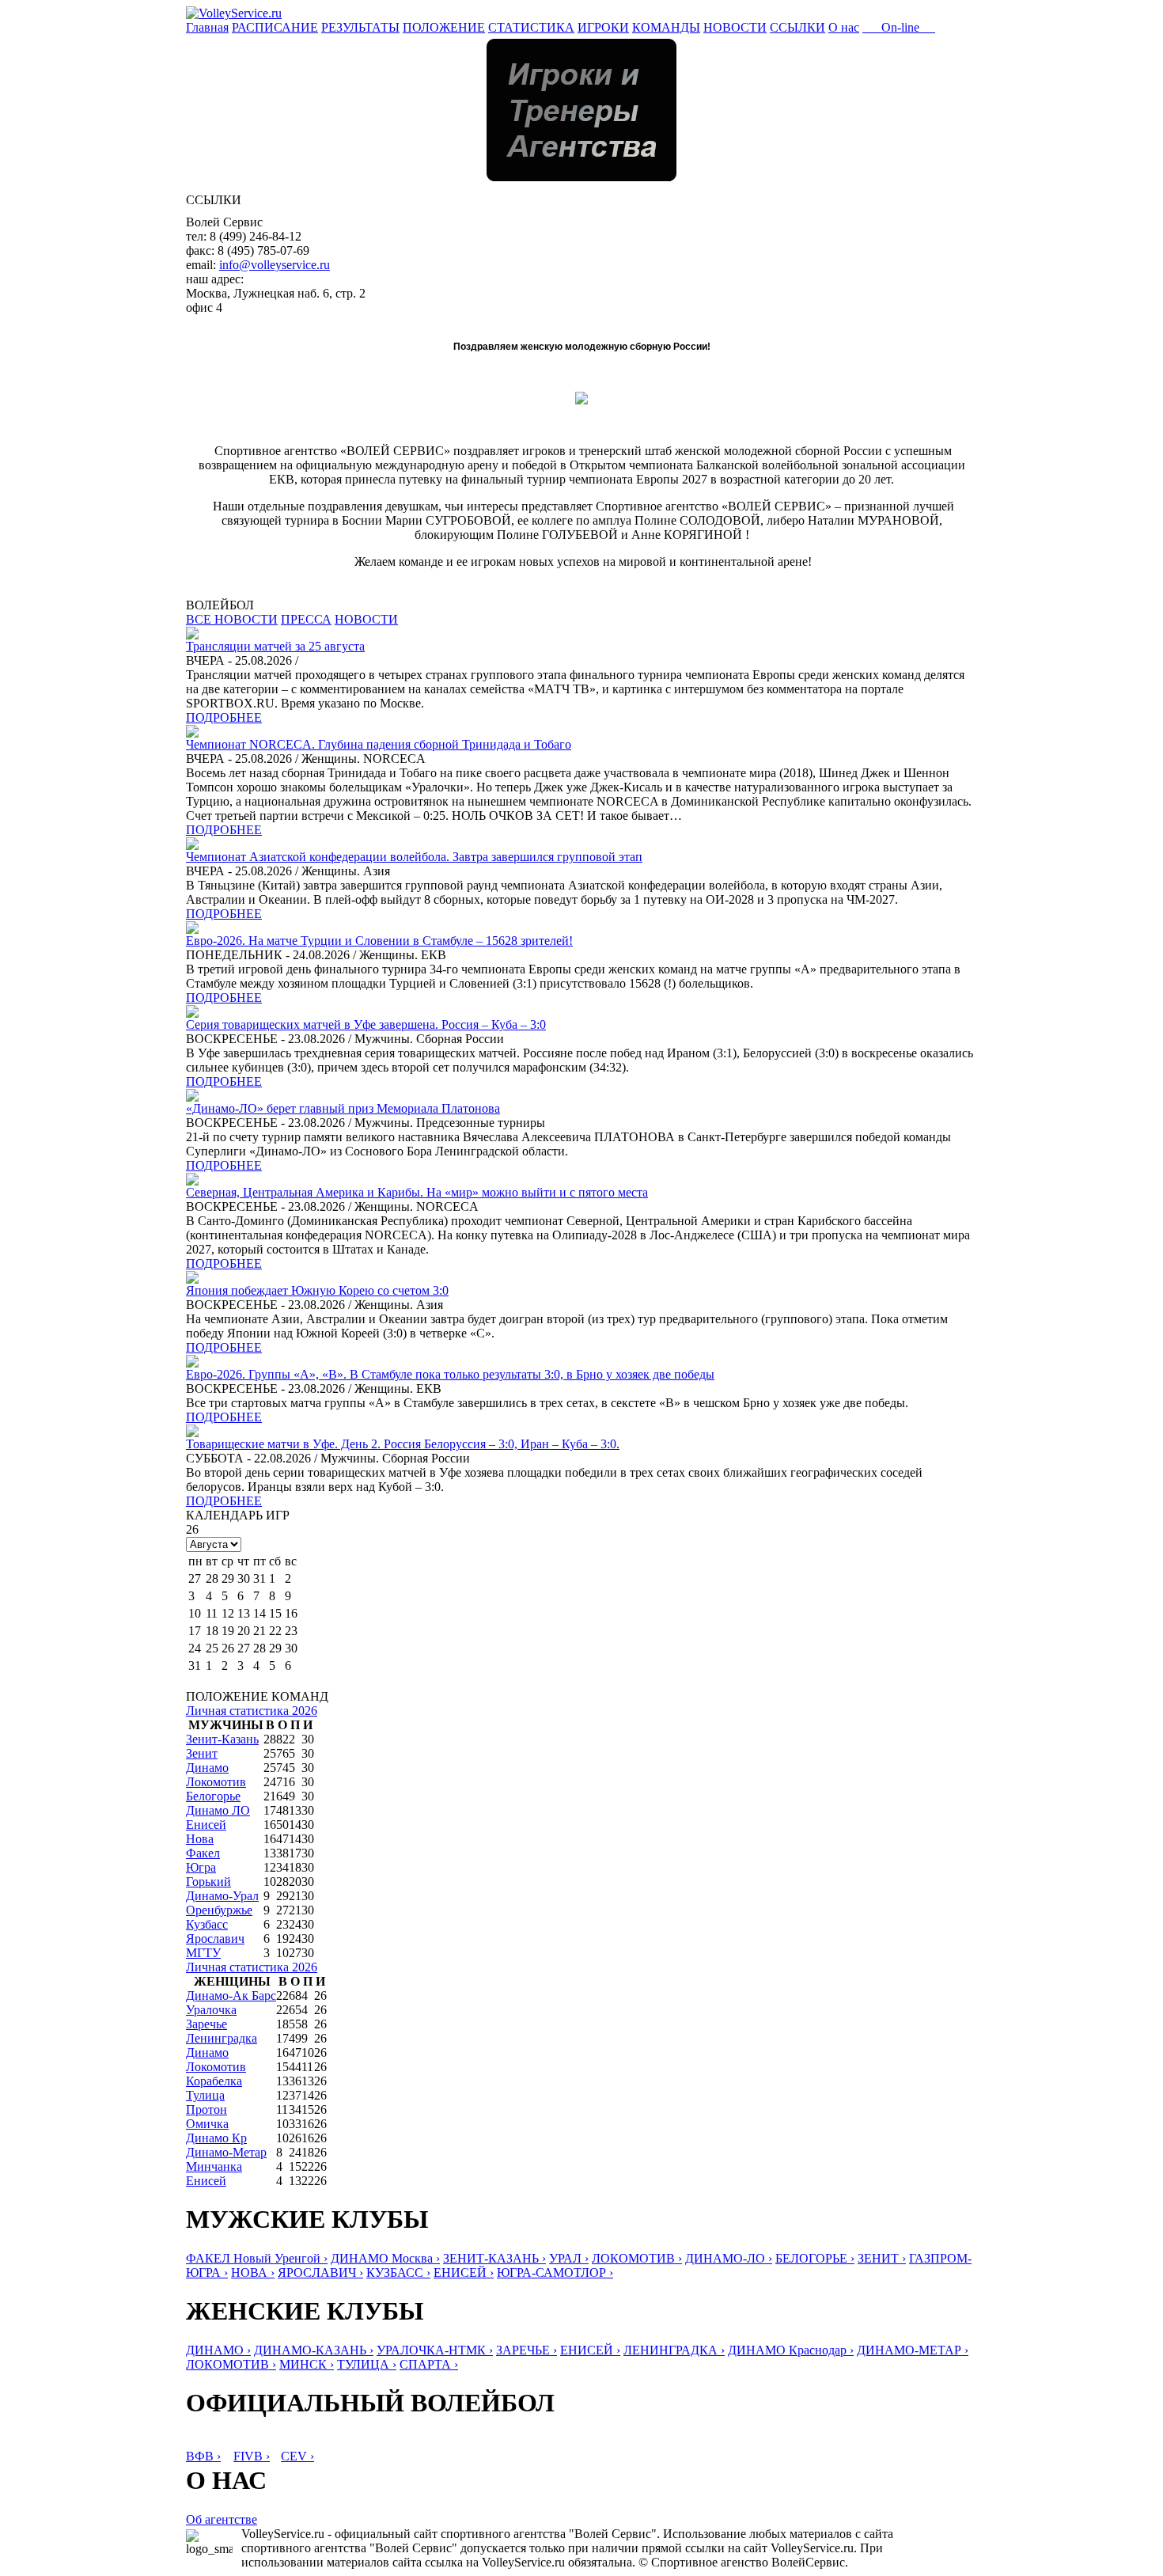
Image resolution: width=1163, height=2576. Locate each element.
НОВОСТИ (735, 27)
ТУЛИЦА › (367, 2364)
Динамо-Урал (222, 1896)
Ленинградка (222, 2038)
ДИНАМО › (218, 2350)
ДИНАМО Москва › (385, 2258)
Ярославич (215, 1939)
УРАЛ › (569, 2258)
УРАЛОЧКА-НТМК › (435, 2350)
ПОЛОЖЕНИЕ (444, 27)
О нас (844, 27)
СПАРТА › (429, 2364)
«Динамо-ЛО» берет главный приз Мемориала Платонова (343, 1108)
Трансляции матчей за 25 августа (275, 646)
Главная (207, 27)
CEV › (297, 2456)
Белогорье (213, 1796)
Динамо (207, 1768)
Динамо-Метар (226, 2152)
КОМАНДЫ (666, 27)
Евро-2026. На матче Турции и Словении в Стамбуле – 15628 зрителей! (379, 941)
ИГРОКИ (603, 27)
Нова (200, 1839)
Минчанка (214, 2166)
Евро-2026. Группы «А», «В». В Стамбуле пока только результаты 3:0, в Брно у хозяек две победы (450, 1374)
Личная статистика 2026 (252, 1711)
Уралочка (211, 2010)
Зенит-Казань (222, 1739)
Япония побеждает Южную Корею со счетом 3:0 (317, 1290)
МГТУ (203, 1953)
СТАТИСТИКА (531, 27)
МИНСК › (307, 2364)
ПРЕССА (306, 619)
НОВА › (253, 2272)
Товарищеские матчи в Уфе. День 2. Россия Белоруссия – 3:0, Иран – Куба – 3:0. (403, 1444)
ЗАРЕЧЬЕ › (527, 2350)
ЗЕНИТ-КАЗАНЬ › (494, 2258)
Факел (203, 1853)
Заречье (206, 2024)
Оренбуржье (219, 1910)
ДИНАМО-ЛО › (729, 2258)
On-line (899, 27)
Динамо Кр (216, 2138)
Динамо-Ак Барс (231, 1996)
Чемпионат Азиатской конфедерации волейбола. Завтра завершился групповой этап (414, 857)
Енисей (206, 1825)
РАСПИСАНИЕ (275, 27)
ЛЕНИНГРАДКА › (674, 2350)
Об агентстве (222, 2519)
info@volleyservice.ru (275, 265)
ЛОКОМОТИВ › (637, 2258)
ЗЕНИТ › (882, 2258)
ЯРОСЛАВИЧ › (320, 2272)
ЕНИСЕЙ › (464, 2272)
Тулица (205, 2095)
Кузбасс (207, 1924)
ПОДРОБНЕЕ (224, 717)
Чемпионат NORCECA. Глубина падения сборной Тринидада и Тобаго (379, 744)
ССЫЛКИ (797, 27)
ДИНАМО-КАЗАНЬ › (314, 2350)
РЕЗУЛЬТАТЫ (360, 27)
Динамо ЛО (218, 1810)
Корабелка (214, 2081)
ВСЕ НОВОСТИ (232, 619)
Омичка (207, 2124)
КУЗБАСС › (398, 2272)
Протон (206, 2109)
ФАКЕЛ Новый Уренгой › (257, 2258)
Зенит (202, 1753)
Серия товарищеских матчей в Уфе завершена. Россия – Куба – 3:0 (366, 1024)
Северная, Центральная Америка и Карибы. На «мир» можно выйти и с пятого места (417, 1192)
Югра (201, 1867)
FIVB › (252, 2456)
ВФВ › (203, 2456)
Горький (208, 1882)
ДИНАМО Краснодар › (791, 2350)
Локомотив (216, 1782)
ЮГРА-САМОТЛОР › (555, 2272)
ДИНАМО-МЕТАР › (913, 2350)
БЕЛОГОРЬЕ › (815, 2258)
